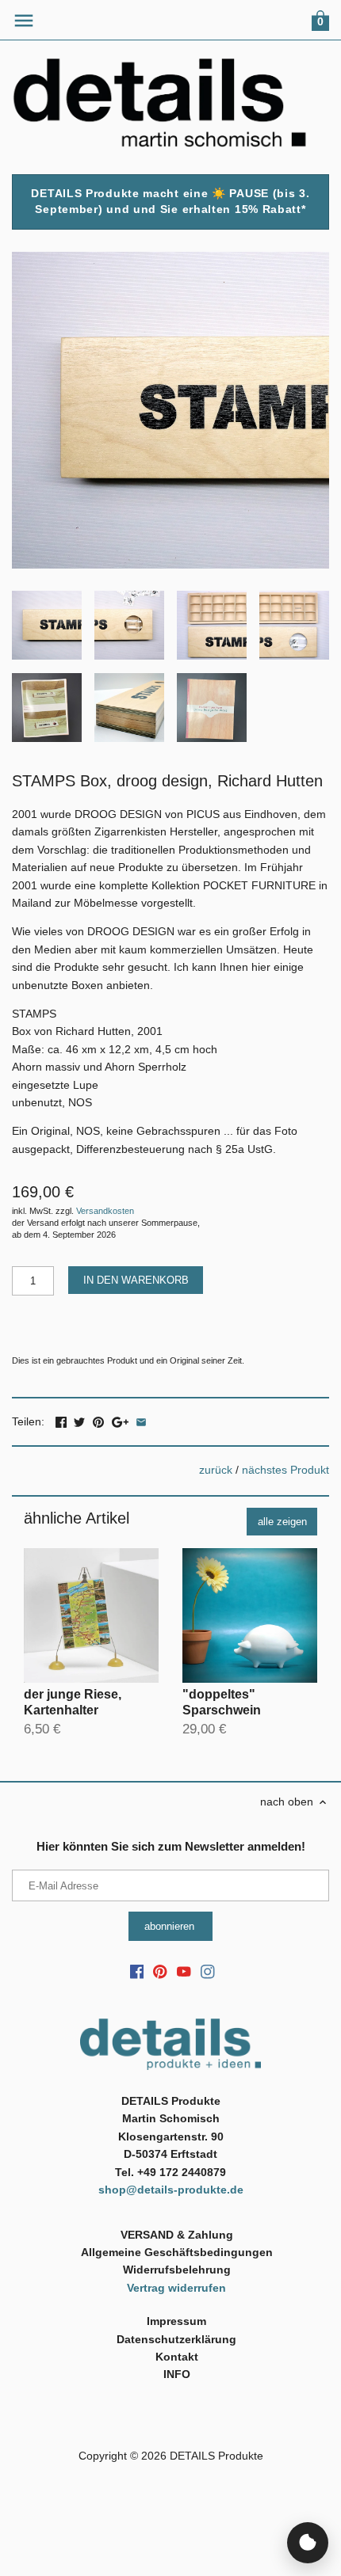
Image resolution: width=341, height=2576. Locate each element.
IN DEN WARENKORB (136, 1280)
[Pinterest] (160, 1972)
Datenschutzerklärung (176, 2339)
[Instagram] (208, 1972)
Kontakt (177, 2357)
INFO (177, 2374)
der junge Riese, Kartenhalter (73, 1702)
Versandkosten (105, 1211)
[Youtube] (184, 1972)
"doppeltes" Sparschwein (222, 1702)
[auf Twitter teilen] (79, 1420)
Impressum (176, 2321)
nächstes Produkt (285, 1470)
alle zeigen (282, 1522)
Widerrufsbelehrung (177, 2270)
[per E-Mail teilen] (141, 1420)
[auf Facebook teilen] (61, 1420)
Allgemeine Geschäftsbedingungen (177, 2252)
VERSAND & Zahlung (177, 2235)
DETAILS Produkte (216, 2456)
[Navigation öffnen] (24, 21)
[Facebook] (137, 1972)
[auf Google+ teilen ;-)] (120, 1420)
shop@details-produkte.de (171, 2190)
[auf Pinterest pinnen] (98, 1420)
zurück (216, 1470)
